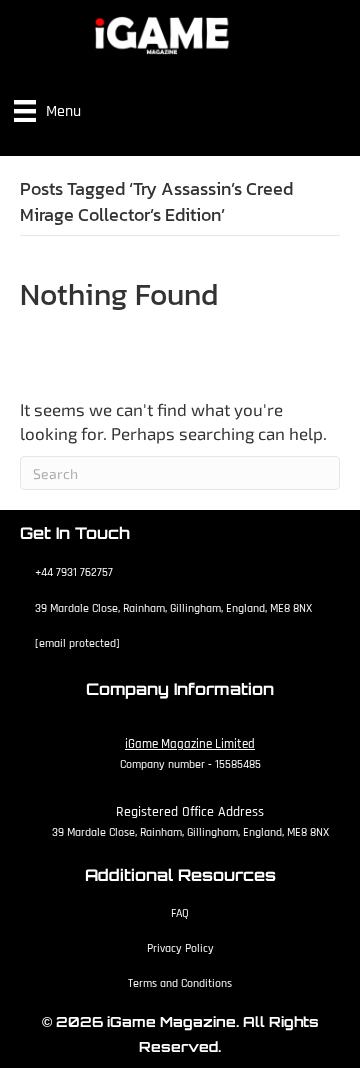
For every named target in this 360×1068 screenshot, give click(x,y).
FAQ (180, 913)
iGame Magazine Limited (190, 744)
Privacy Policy (180, 948)
